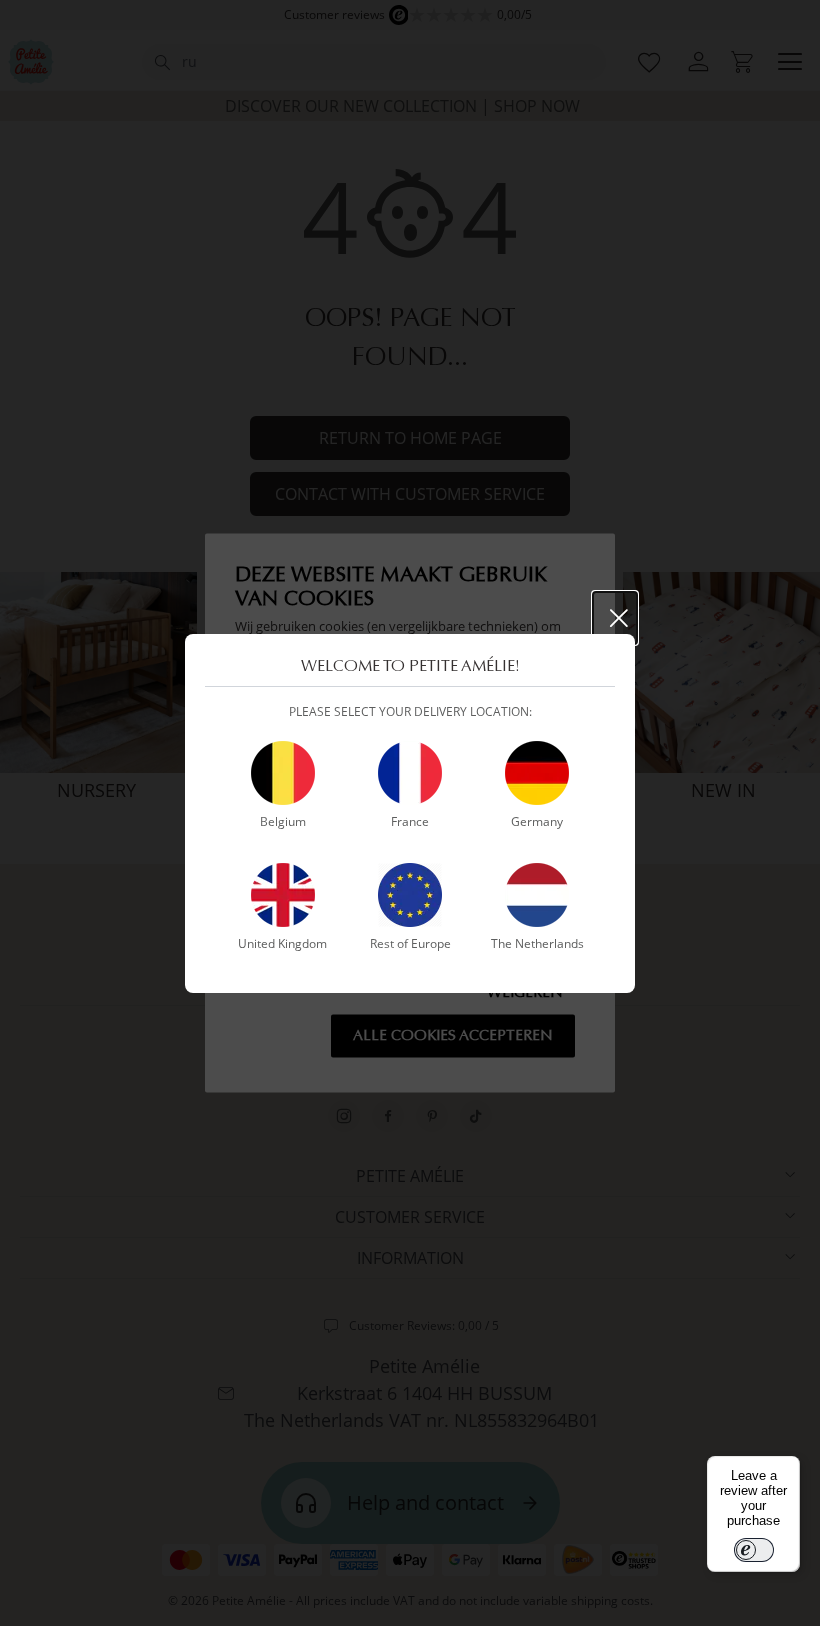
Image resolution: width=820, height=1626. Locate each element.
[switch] (754, 1550)
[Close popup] (615, 618)
